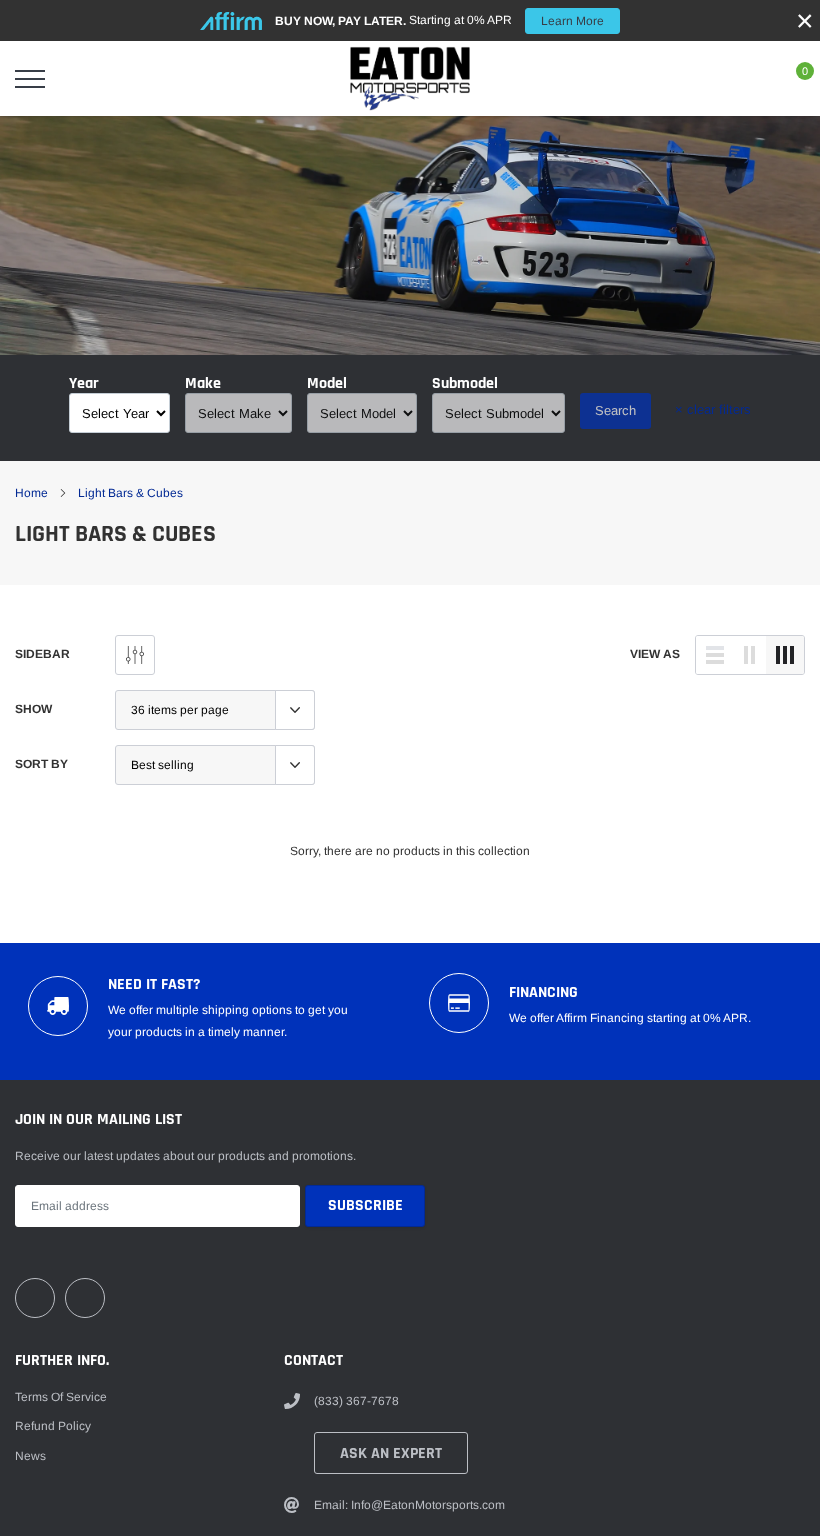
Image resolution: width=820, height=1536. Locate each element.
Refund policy (53, 1426)
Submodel (465, 384)
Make (203, 384)
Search (615, 410)
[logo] (410, 78)
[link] (35, 1298)
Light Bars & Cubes (130, 493)
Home (31, 493)
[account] (746, 79)
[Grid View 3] (785, 655)
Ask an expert (391, 1453)
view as (655, 654)
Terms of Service (61, 1397)
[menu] (30, 79)
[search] (80, 79)
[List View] (715, 655)
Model (327, 384)
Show (33, 709)
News (30, 1456)
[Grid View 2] (750, 655)
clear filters (713, 409)
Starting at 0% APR (439, 20)
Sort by (41, 764)
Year (84, 384)
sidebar (42, 654)
